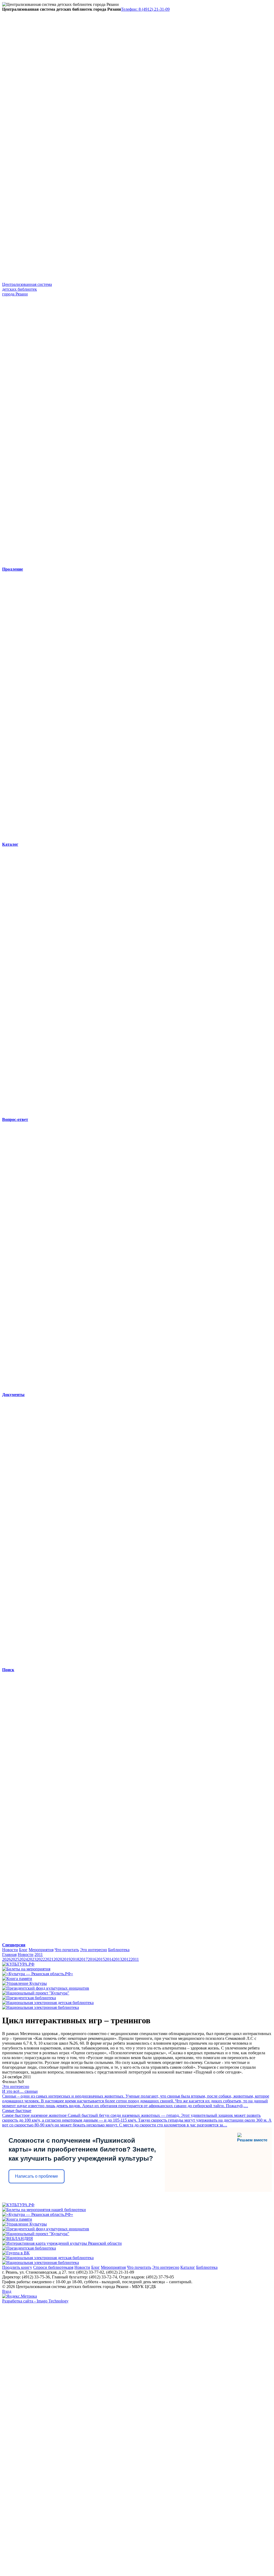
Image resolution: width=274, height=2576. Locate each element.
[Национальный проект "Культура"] (36, 1993)
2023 (32, 1959)
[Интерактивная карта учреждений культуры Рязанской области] (62, 2243)
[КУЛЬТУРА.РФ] (18, 1964)
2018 (75, 1959)
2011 (39, 1955)
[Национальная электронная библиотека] (41, 2007)
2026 (6, 1959)
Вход (7, 2291)
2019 (66, 1959)
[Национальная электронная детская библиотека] (48, 2003)
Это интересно (94, 1950)
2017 (83, 1959)
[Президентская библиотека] (29, 1998)
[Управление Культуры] (24, 1983)
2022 (41, 1959)
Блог (23, 1950)
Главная (9, 1955)
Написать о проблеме (37, 2176)
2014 (109, 1959)
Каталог (188, 2267)
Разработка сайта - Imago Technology (35, 2301)
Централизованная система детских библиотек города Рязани (27, 289)
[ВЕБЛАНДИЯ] (18, 2238)
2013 (118, 1959)
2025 (15, 1959)
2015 (101, 1959)
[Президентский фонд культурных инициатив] (46, 1988)
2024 (24, 1959)
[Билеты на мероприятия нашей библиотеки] (44, 2210)
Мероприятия (41, 1950)
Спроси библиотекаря (53, 2267)
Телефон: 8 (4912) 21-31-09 (145, 9)
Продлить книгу (17, 2267)
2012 (126, 1959)
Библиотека (119, 1950)
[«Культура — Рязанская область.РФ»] (38, 1974)
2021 (49, 1959)
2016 (92, 1959)
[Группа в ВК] (16, 2253)
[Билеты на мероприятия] (26, 1969)
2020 (58, 1959)
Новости (10, 1950)
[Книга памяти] (17, 1979)
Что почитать (67, 1950)
